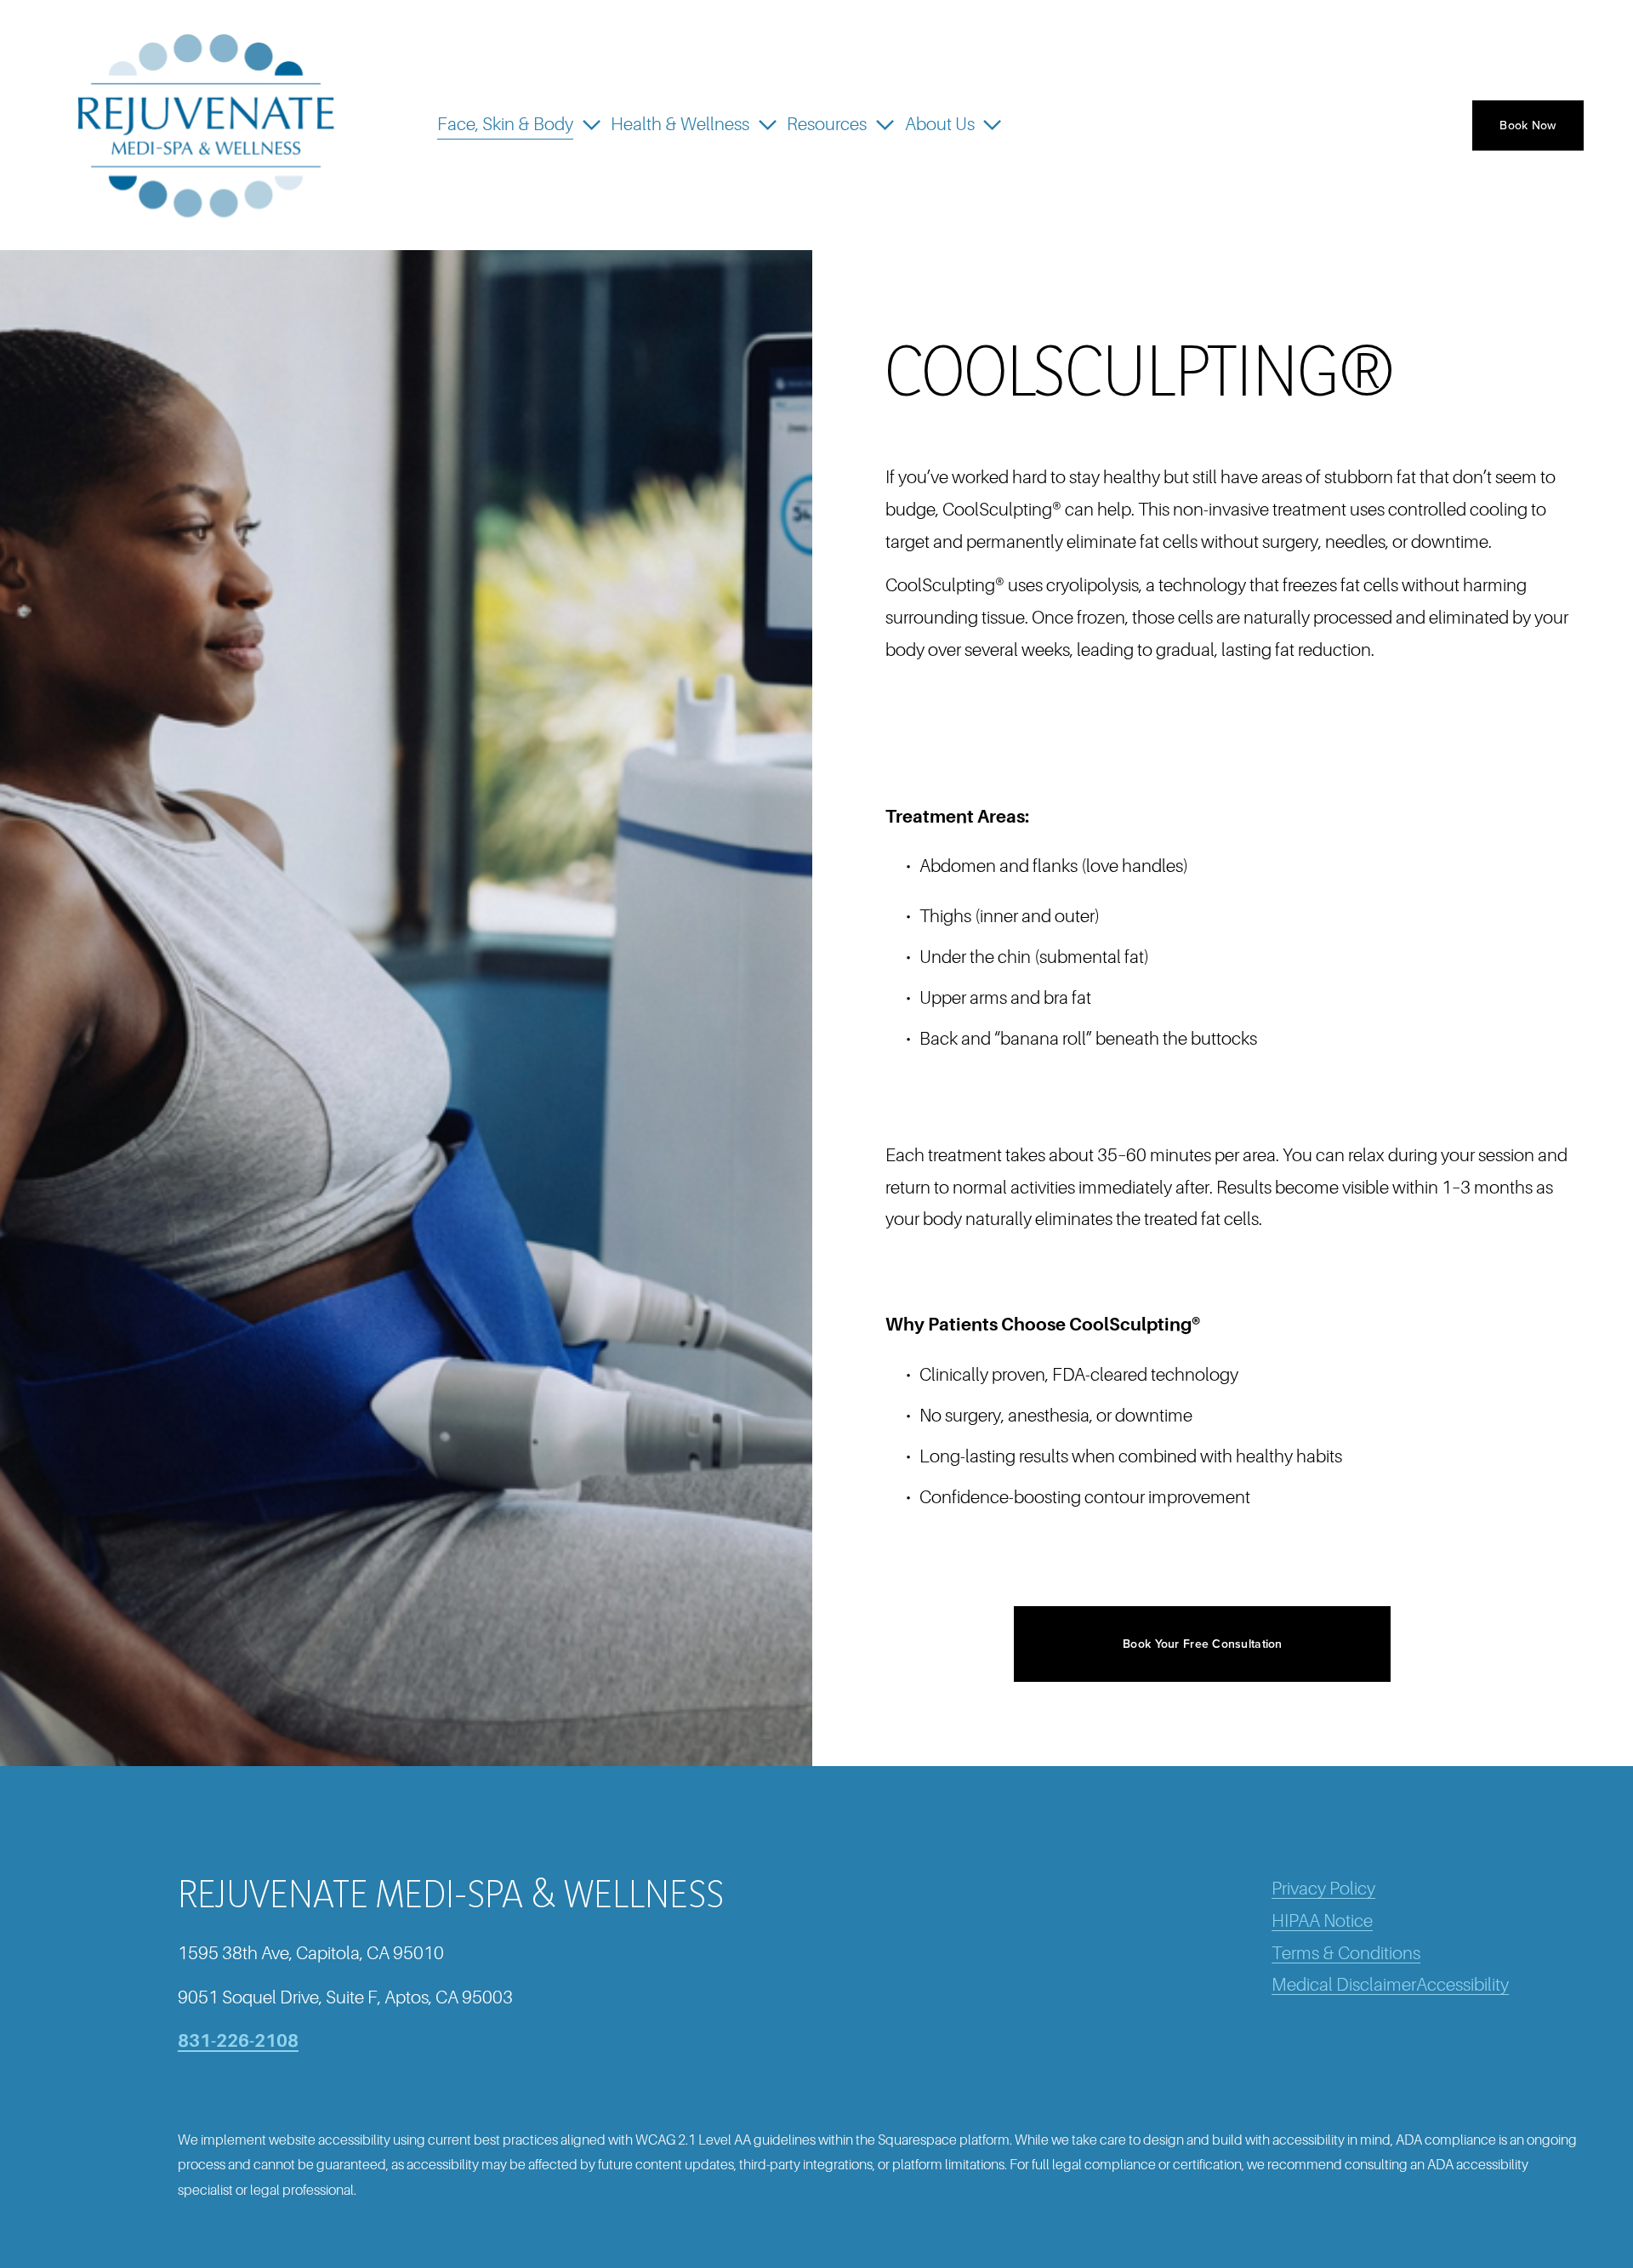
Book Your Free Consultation (1203, 1644)
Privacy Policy (1323, 1889)
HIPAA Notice (1322, 1921)
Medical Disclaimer (1344, 1985)
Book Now (1528, 125)
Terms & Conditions (1346, 1953)
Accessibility (1462, 1985)
